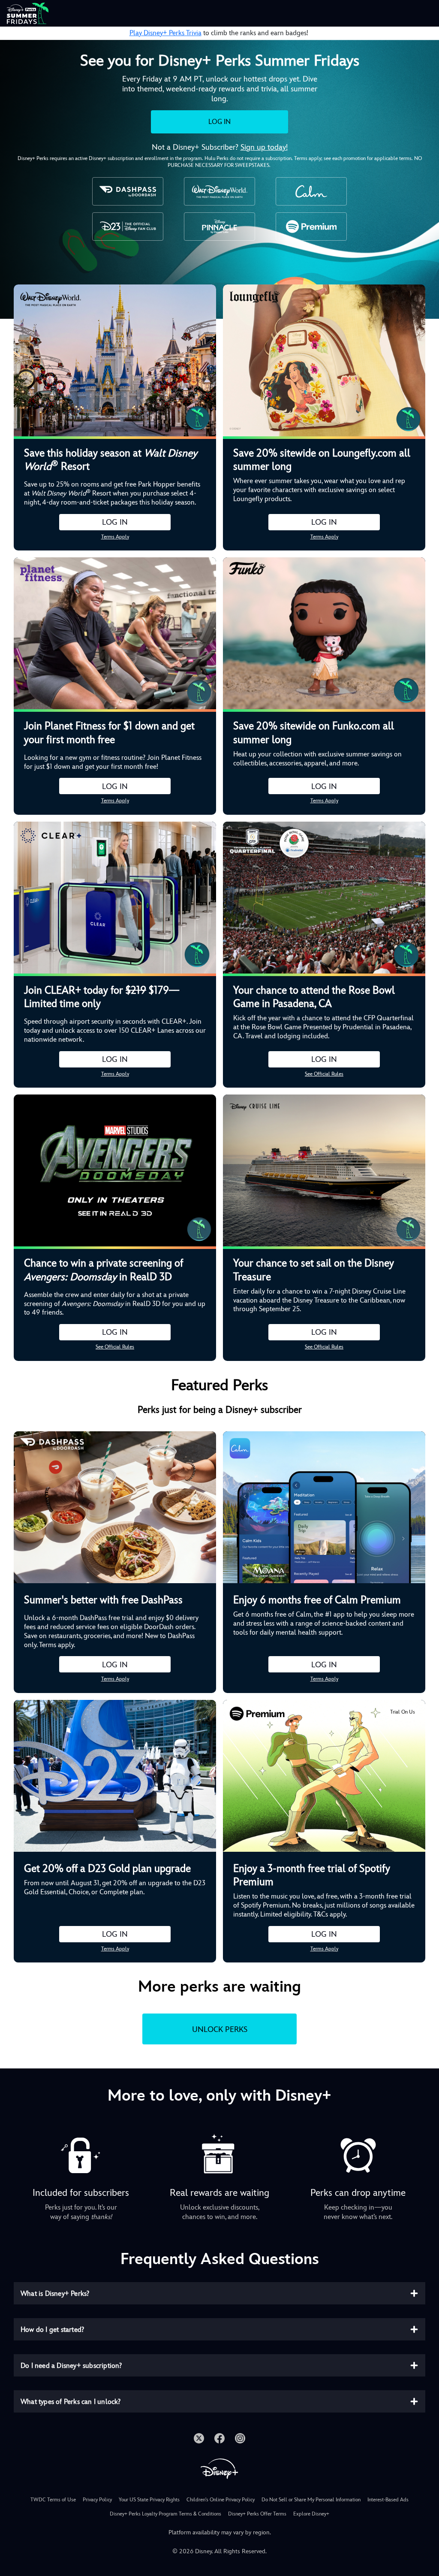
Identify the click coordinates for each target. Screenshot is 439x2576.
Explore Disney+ (311, 2514)
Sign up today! (264, 147)
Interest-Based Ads (388, 2500)
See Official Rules (324, 1074)
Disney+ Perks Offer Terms (257, 2514)
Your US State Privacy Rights (149, 2500)
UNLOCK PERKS (220, 2029)
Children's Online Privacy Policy (221, 2500)
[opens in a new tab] (199, 2438)
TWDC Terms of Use (53, 2500)
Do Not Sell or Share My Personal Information (311, 2500)
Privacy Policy (97, 2500)
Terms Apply (115, 537)
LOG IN (219, 122)
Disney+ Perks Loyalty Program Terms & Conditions (165, 2514)
